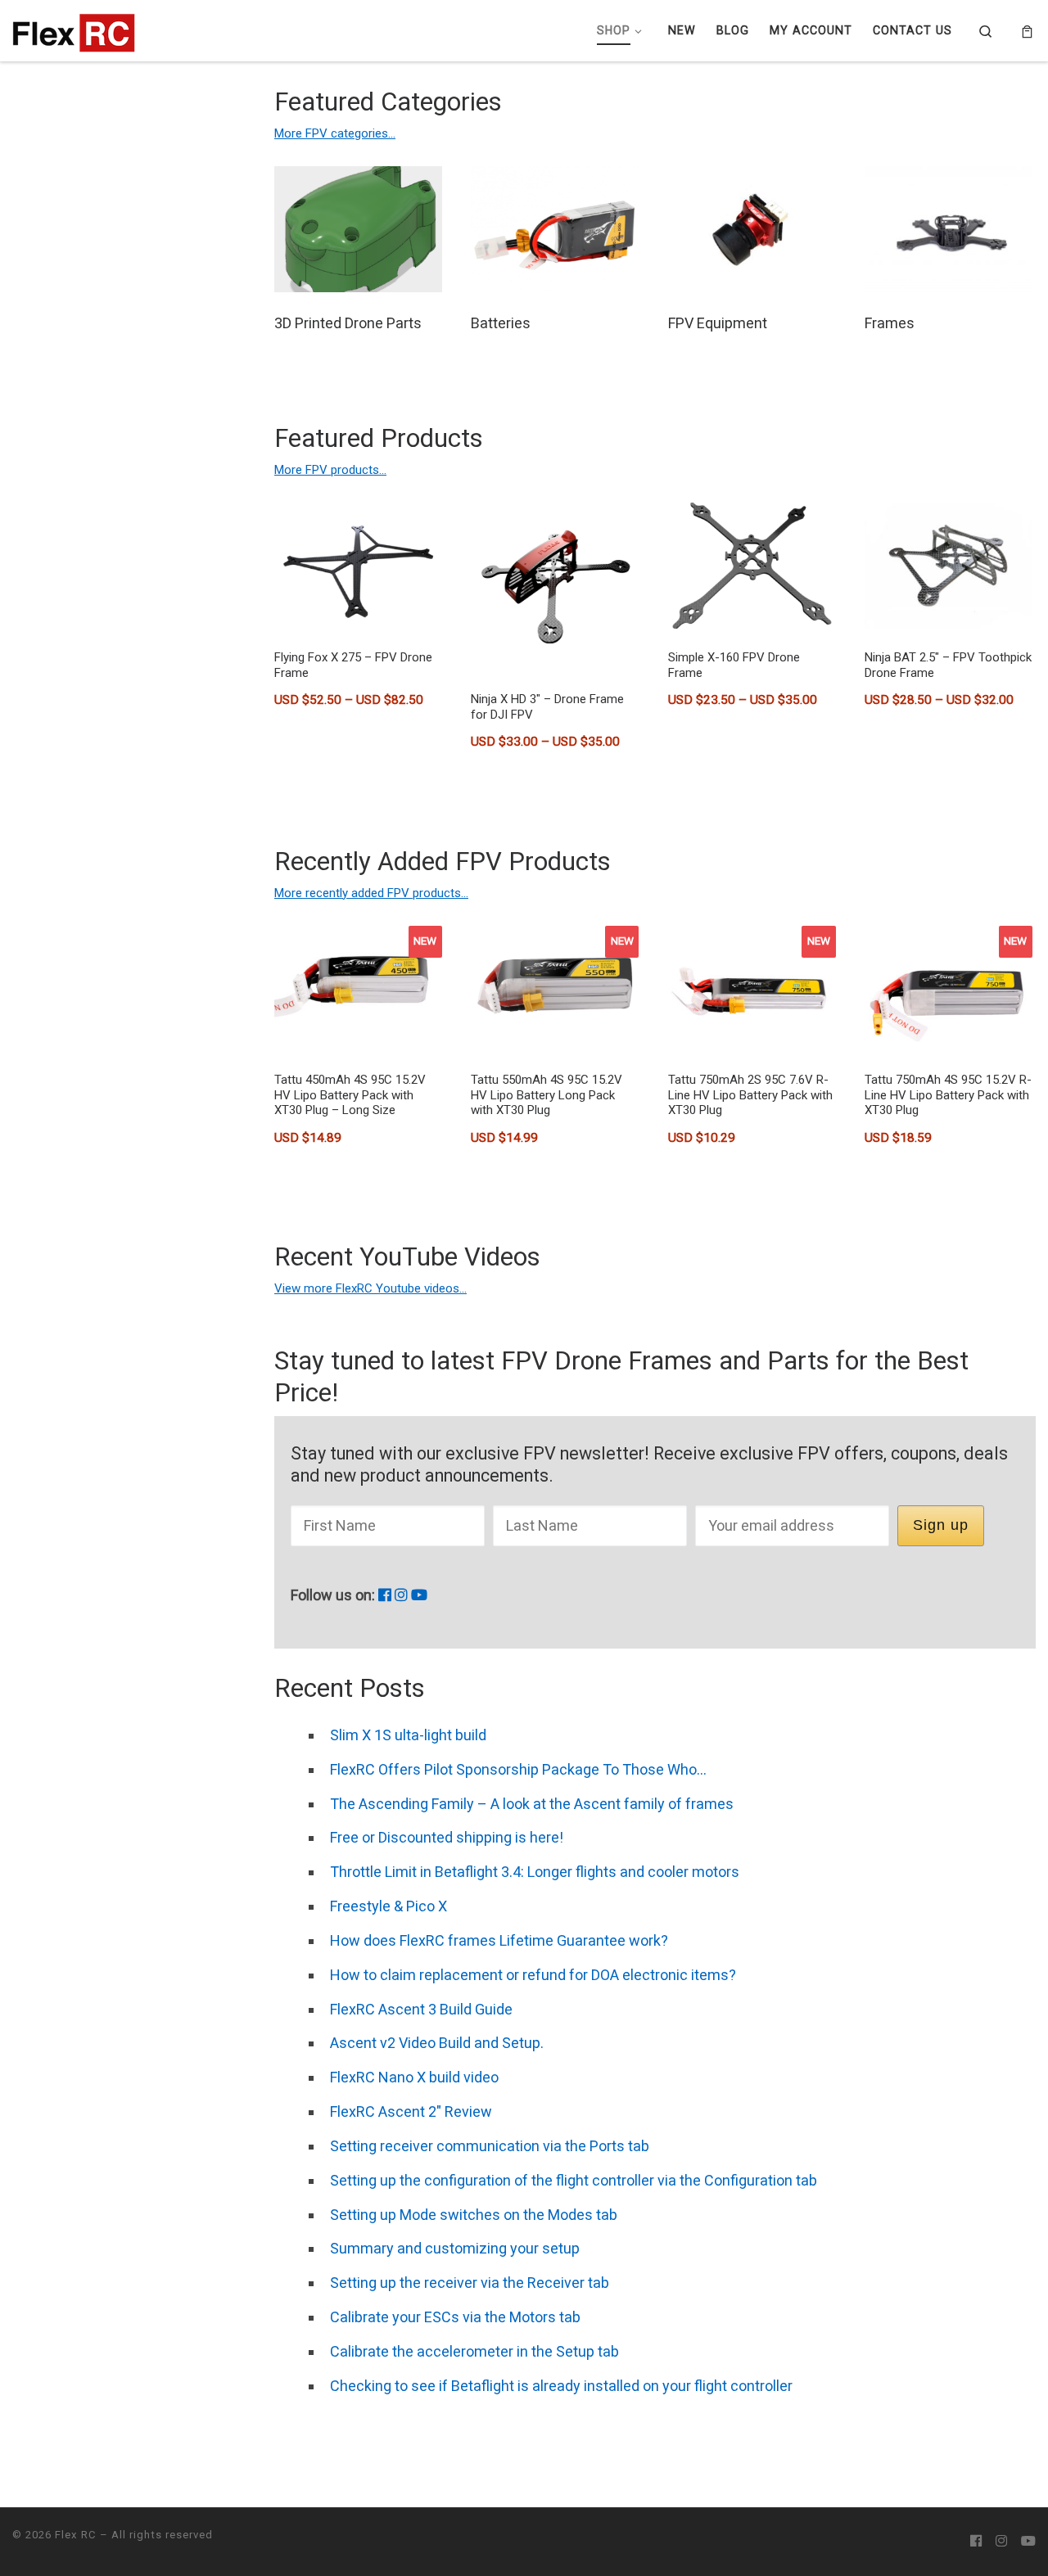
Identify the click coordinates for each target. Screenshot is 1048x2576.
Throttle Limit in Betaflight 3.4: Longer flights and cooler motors (535, 1872)
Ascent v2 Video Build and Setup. (437, 2043)
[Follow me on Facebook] (385, 1595)
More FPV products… (330, 470)
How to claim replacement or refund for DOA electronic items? (533, 1975)
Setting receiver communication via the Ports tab (490, 2146)
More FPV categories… (335, 133)
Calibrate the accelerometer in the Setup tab (474, 2351)
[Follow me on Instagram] (401, 1595)
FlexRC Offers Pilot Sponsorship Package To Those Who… (518, 1769)
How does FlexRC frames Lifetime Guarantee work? (499, 1940)
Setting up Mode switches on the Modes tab (474, 2215)
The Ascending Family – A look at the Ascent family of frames (532, 1804)
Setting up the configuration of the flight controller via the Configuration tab (574, 2180)
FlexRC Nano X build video (414, 2077)
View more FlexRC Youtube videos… (370, 1288)
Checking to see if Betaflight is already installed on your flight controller (561, 2386)
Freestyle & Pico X (388, 1906)
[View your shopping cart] (1027, 31)
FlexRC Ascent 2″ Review (411, 2111)
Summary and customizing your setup (455, 2248)
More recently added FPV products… (371, 893)
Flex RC (76, 2535)
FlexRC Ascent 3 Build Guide (421, 2009)
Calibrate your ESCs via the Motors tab (455, 2317)
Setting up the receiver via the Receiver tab (470, 2283)
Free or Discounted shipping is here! (447, 1837)
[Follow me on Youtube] (419, 1595)
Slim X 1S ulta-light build (408, 1735)
